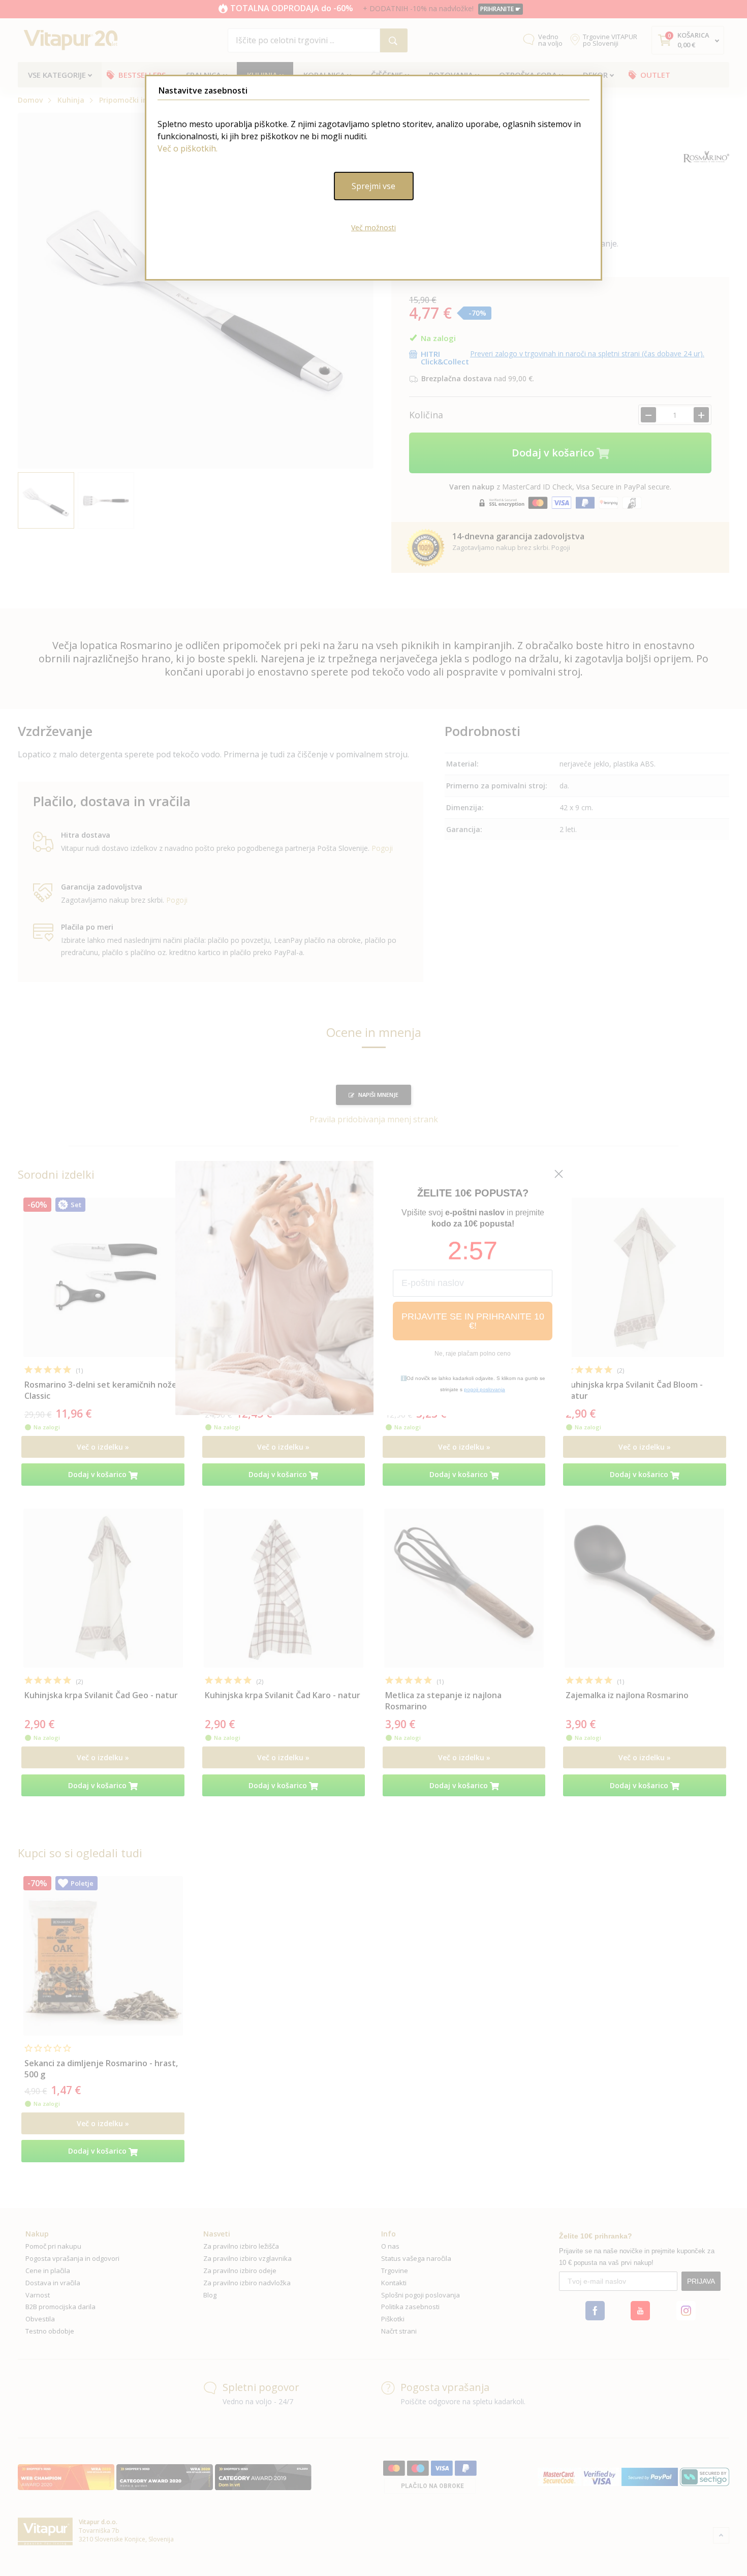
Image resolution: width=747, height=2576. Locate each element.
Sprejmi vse (373, 186)
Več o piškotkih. (188, 148)
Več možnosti (373, 227)
